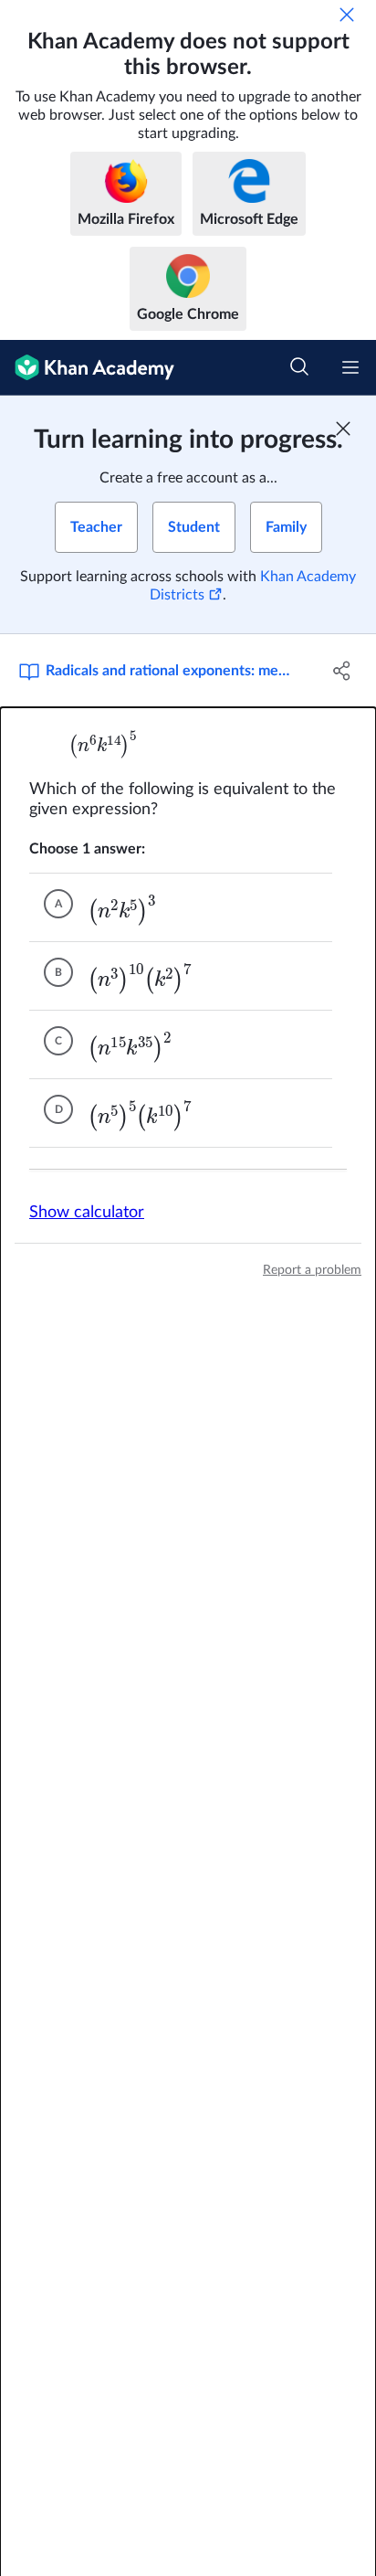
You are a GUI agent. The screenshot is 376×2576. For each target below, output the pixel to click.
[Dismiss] (347, 15)
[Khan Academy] (87, 368)
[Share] (342, 671)
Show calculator (87, 1213)
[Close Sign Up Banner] (343, 429)
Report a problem (312, 1270)
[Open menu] (350, 367)
